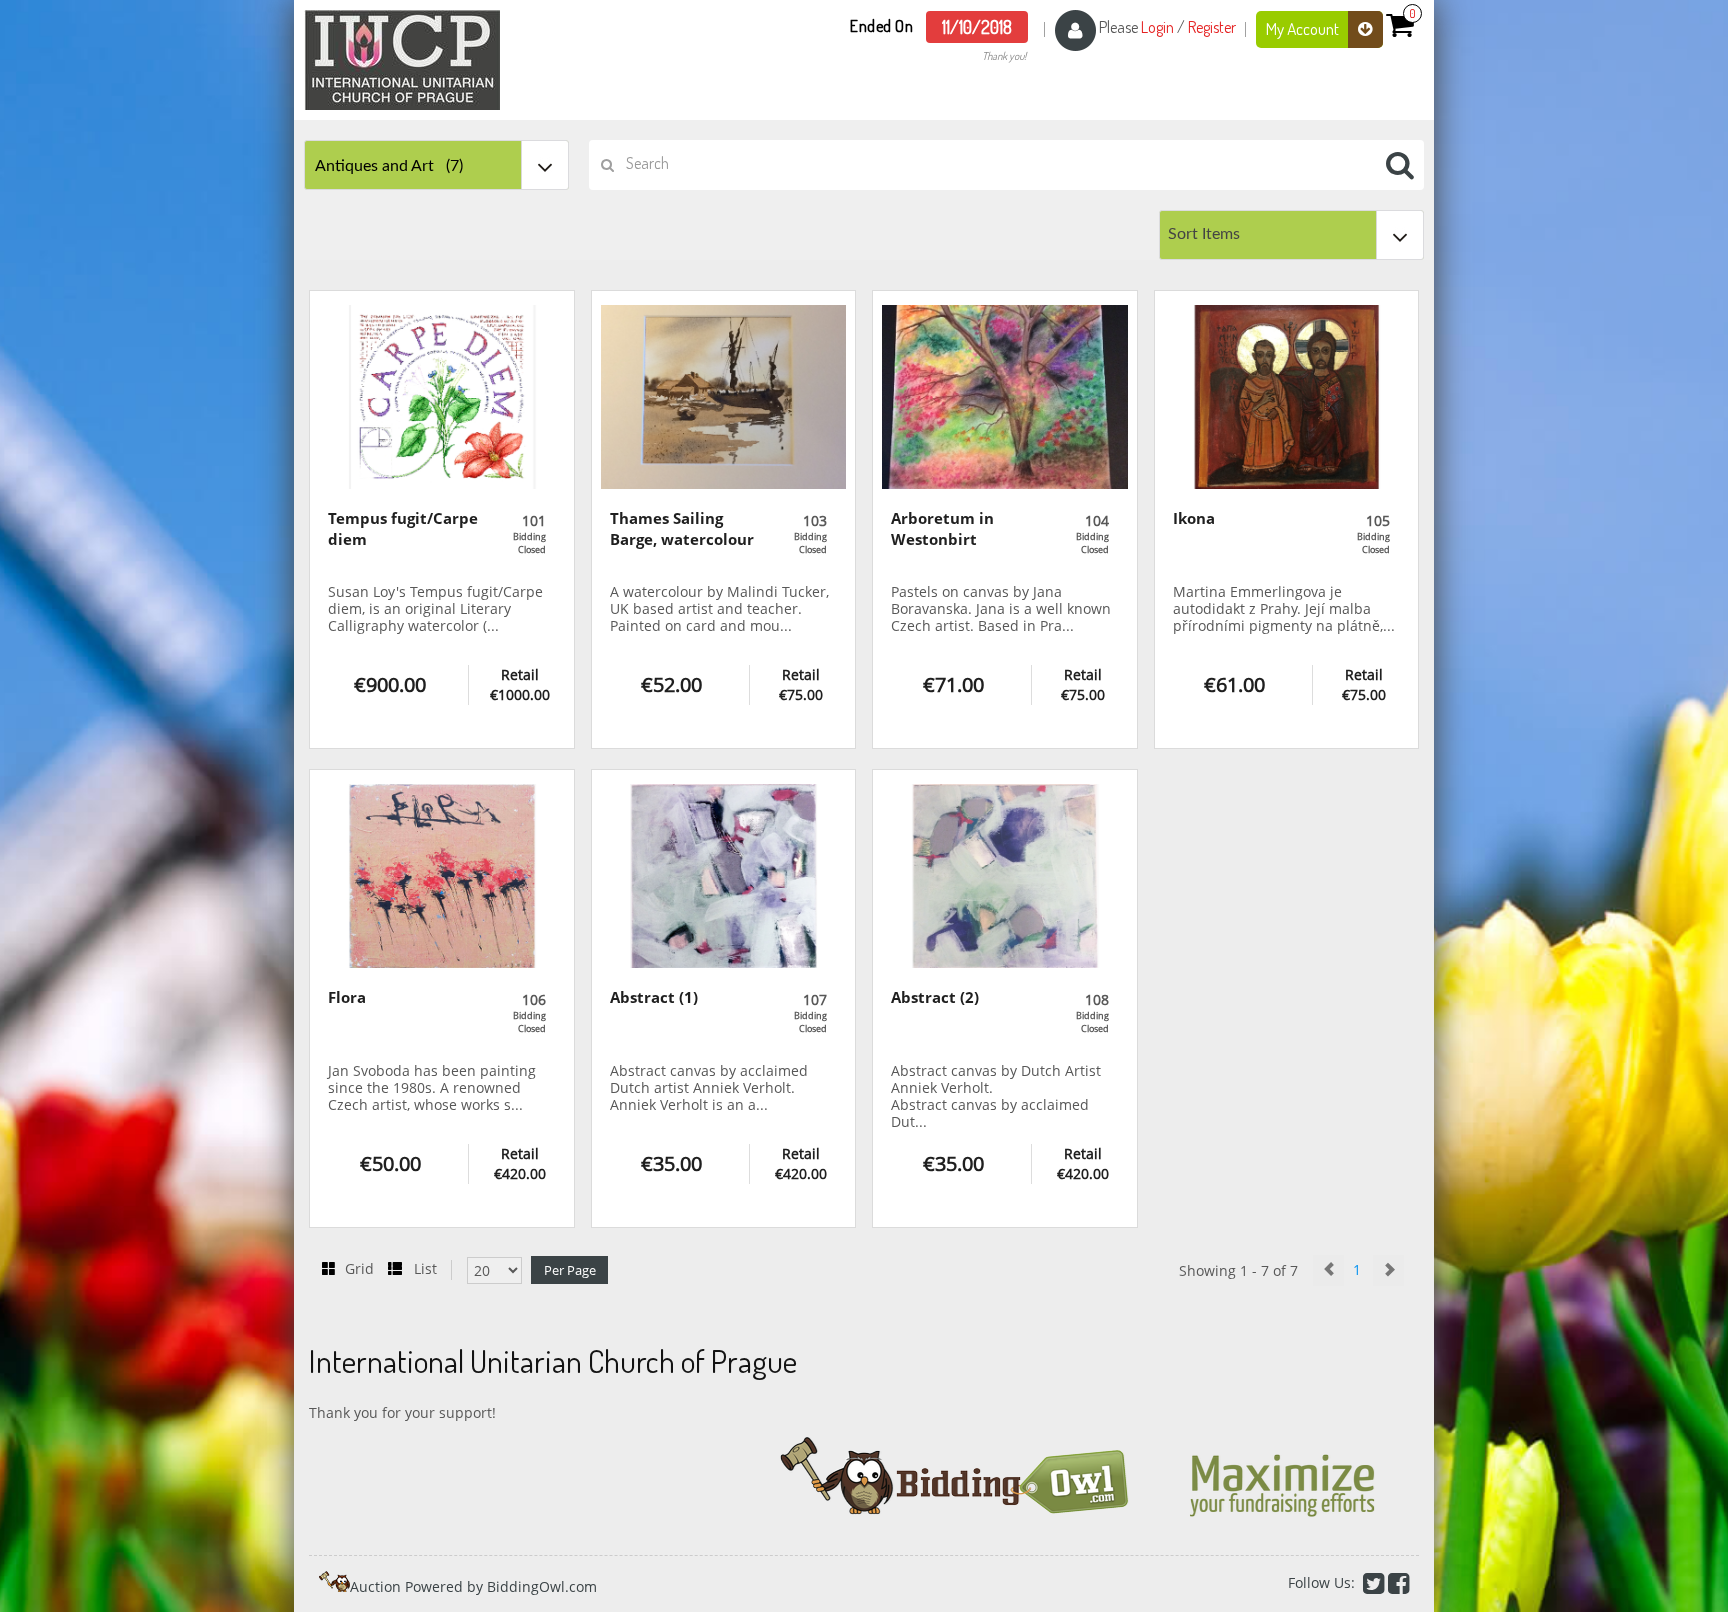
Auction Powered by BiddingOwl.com (473, 1586)
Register (1212, 27)
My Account (1304, 28)
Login (1157, 27)
